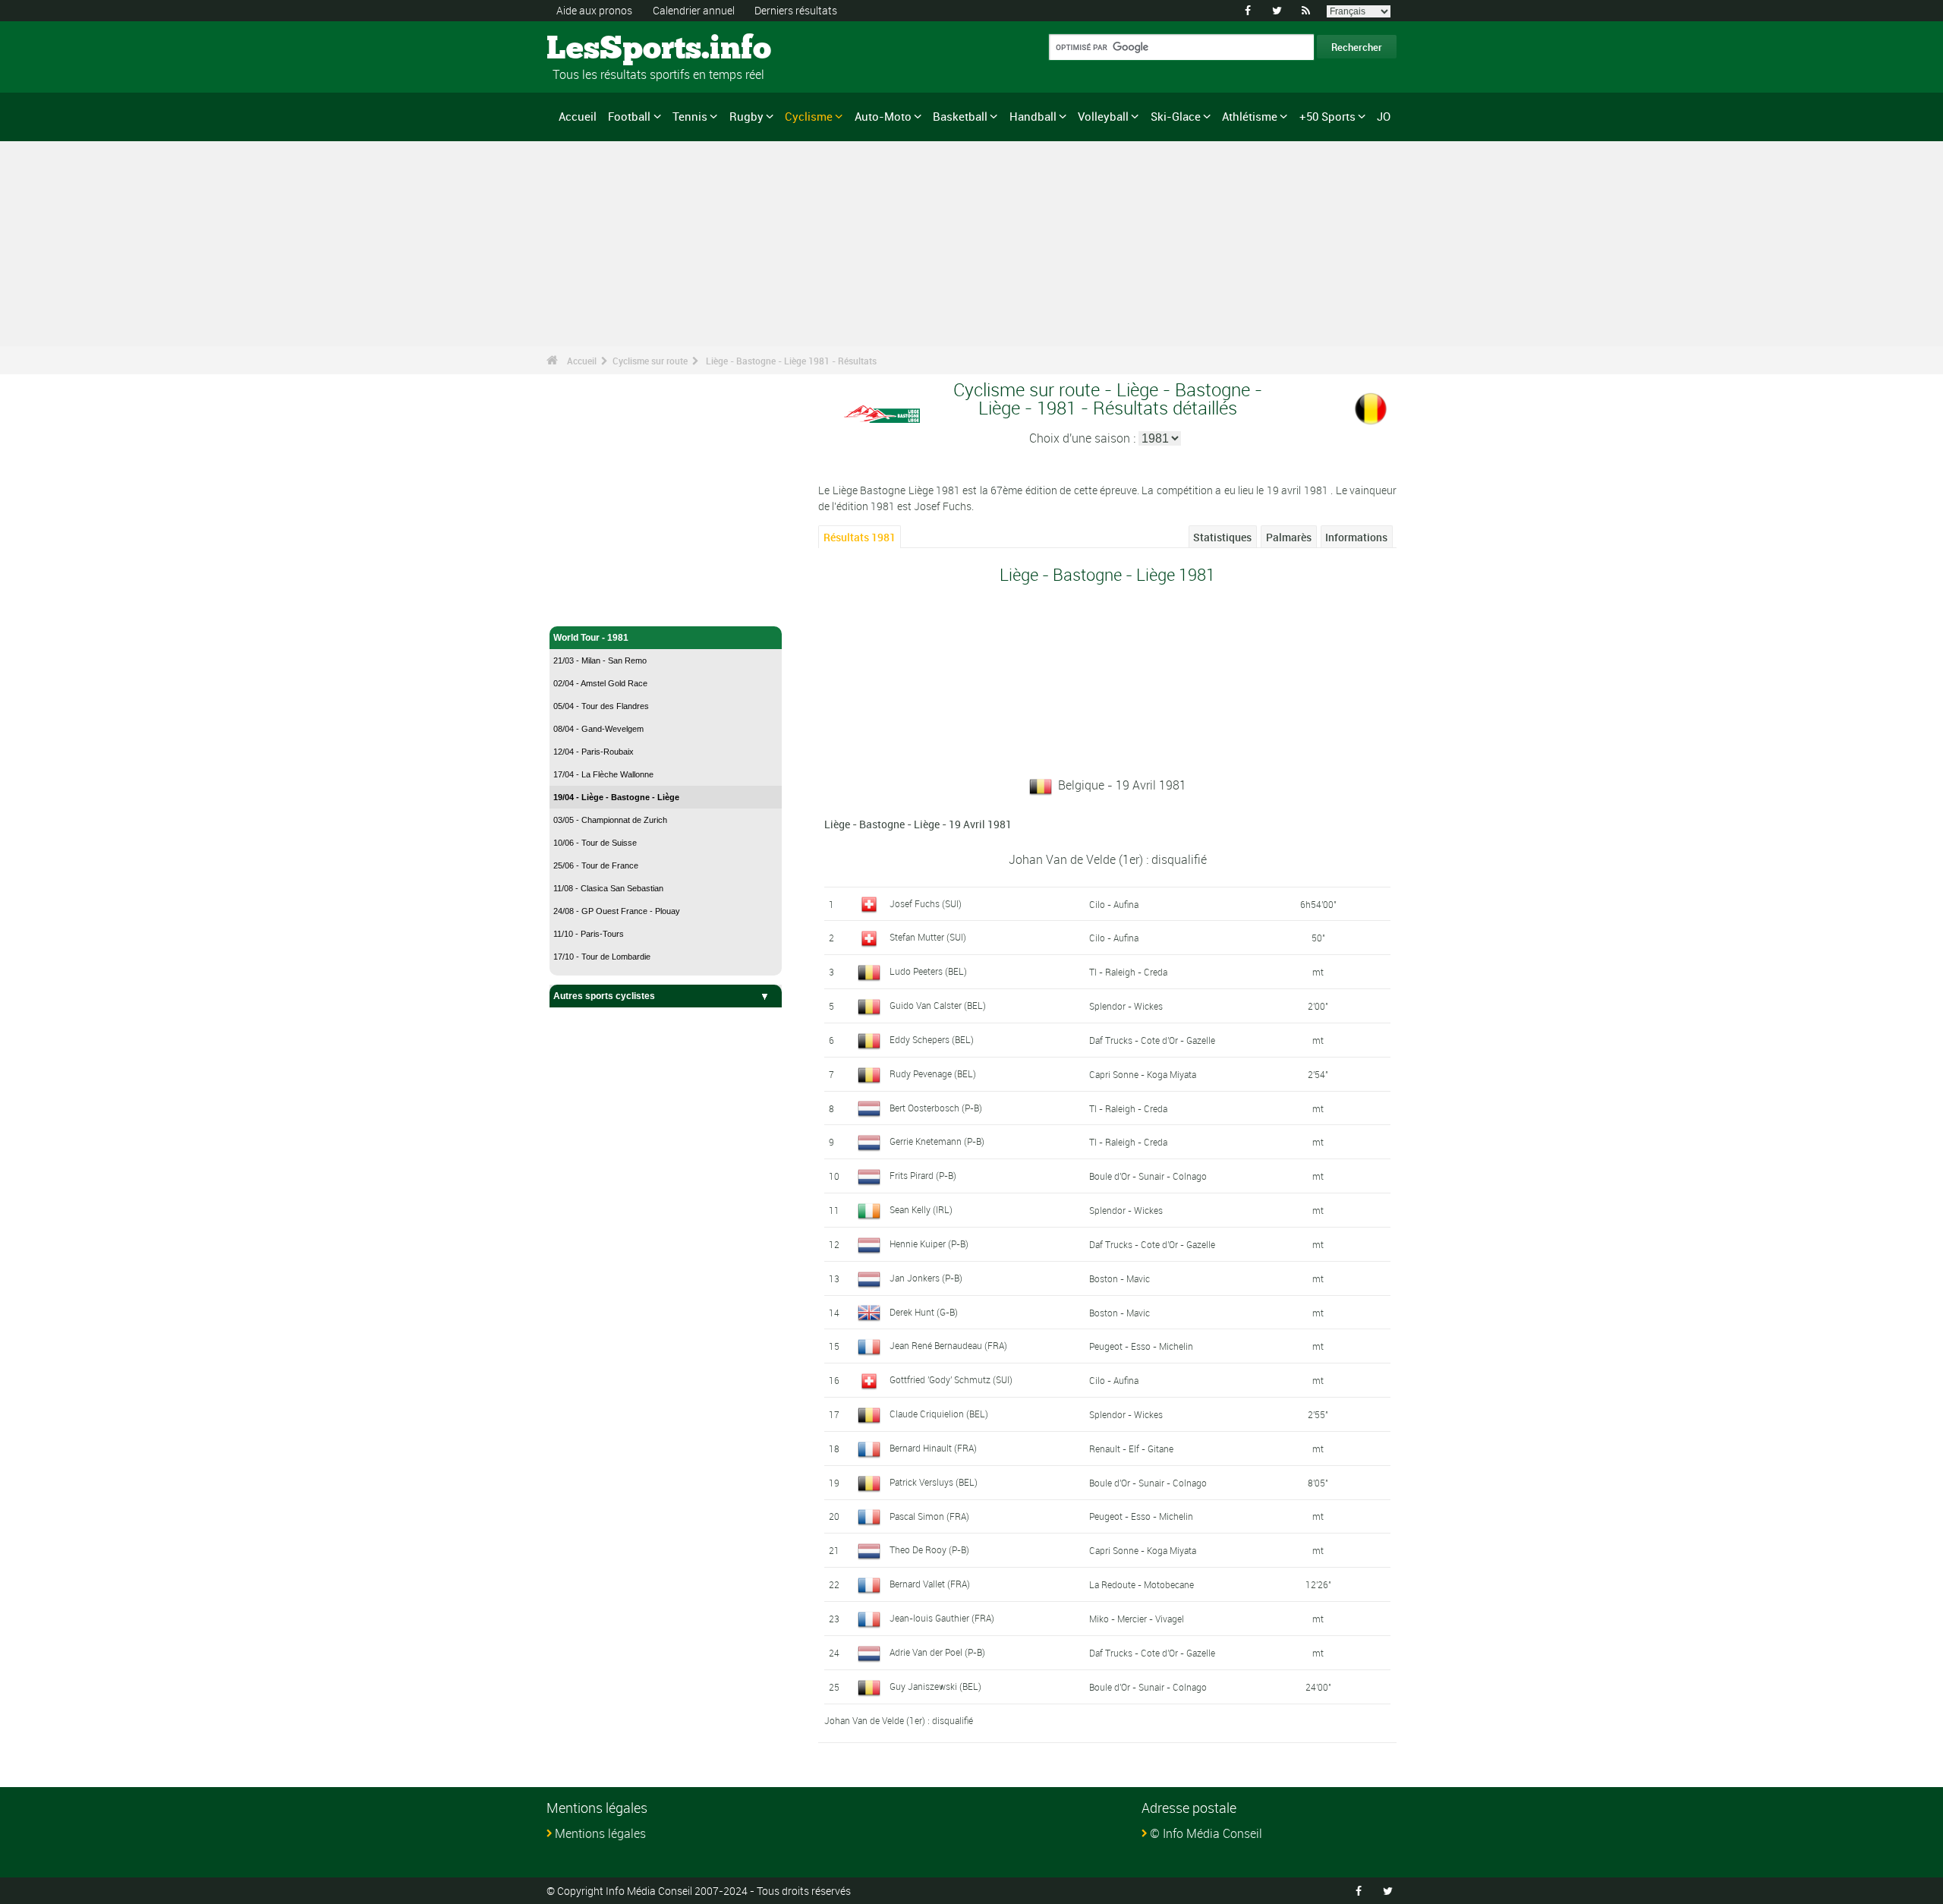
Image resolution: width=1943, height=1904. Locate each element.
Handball (1033, 116)
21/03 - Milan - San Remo (600, 660)
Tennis (690, 116)
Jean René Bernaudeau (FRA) (948, 1345)
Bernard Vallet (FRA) (930, 1584)
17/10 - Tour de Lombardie (602, 957)
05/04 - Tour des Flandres (601, 706)
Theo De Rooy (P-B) (929, 1549)
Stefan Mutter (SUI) (928, 937)
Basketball (960, 116)
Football (629, 116)
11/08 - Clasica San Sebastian (608, 888)
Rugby (746, 116)
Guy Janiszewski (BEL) (935, 1686)
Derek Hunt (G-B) (924, 1312)
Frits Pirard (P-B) (923, 1175)
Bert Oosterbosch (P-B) (936, 1108)
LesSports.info (604, 49)
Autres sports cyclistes (604, 996)
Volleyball (1103, 116)
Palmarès (1289, 537)
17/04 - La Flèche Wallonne (603, 774)
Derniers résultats (796, 10)
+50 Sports (1327, 116)
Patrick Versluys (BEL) (934, 1482)
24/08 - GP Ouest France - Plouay (617, 911)
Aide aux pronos (594, 10)
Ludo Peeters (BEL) (928, 971)
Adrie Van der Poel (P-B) (937, 1652)
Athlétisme (1250, 116)
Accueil (578, 116)
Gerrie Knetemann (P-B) (937, 1141)
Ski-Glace (1176, 116)
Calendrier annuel (694, 10)
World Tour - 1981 (591, 638)
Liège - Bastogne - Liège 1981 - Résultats (791, 361)
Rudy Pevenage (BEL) (933, 1073)
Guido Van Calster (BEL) (938, 1005)
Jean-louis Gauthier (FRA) (942, 1618)
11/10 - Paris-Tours (589, 934)
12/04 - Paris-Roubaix (594, 752)
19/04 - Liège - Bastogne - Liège (616, 797)
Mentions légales (600, 1833)
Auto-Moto (883, 116)
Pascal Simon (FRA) (929, 1516)
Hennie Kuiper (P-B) (929, 1244)
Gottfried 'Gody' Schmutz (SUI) (951, 1379)
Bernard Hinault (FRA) (933, 1448)
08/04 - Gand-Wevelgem (598, 729)
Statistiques (1222, 537)
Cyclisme (809, 116)
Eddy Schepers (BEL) (932, 1039)
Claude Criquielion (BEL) (939, 1414)
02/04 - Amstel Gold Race (600, 683)
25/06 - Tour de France (596, 865)
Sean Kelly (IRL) (921, 1209)
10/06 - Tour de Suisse (595, 843)
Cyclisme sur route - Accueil (615, 606)
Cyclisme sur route (650, 361)
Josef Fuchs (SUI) (926, 903)
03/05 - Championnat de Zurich (610, 820)
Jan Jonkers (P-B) (926, 1278)
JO (1384, 116)
